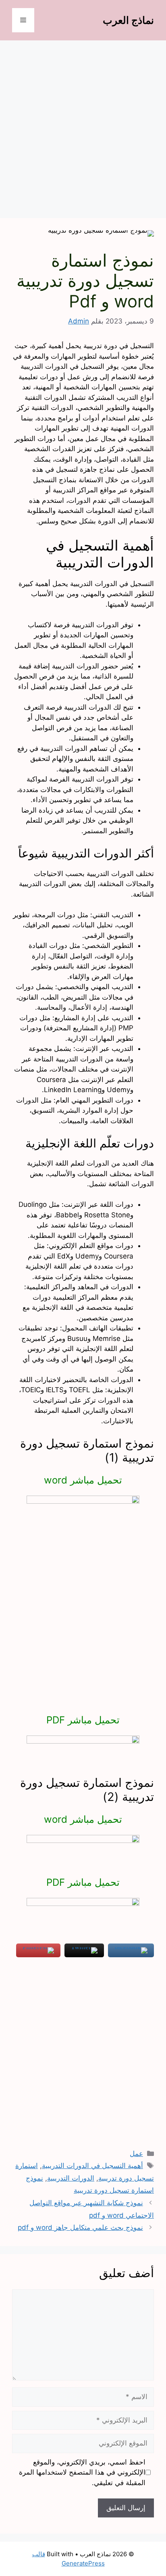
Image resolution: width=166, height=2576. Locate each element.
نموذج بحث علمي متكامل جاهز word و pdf (80, 2227)
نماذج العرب (128, 20)
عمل (136, 2154)
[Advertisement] (83, 132)
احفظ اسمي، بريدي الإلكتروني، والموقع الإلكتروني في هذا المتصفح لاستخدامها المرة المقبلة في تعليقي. (82, 2472)
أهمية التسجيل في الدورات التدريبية (92, 2166)
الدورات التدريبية (71, 2178)
